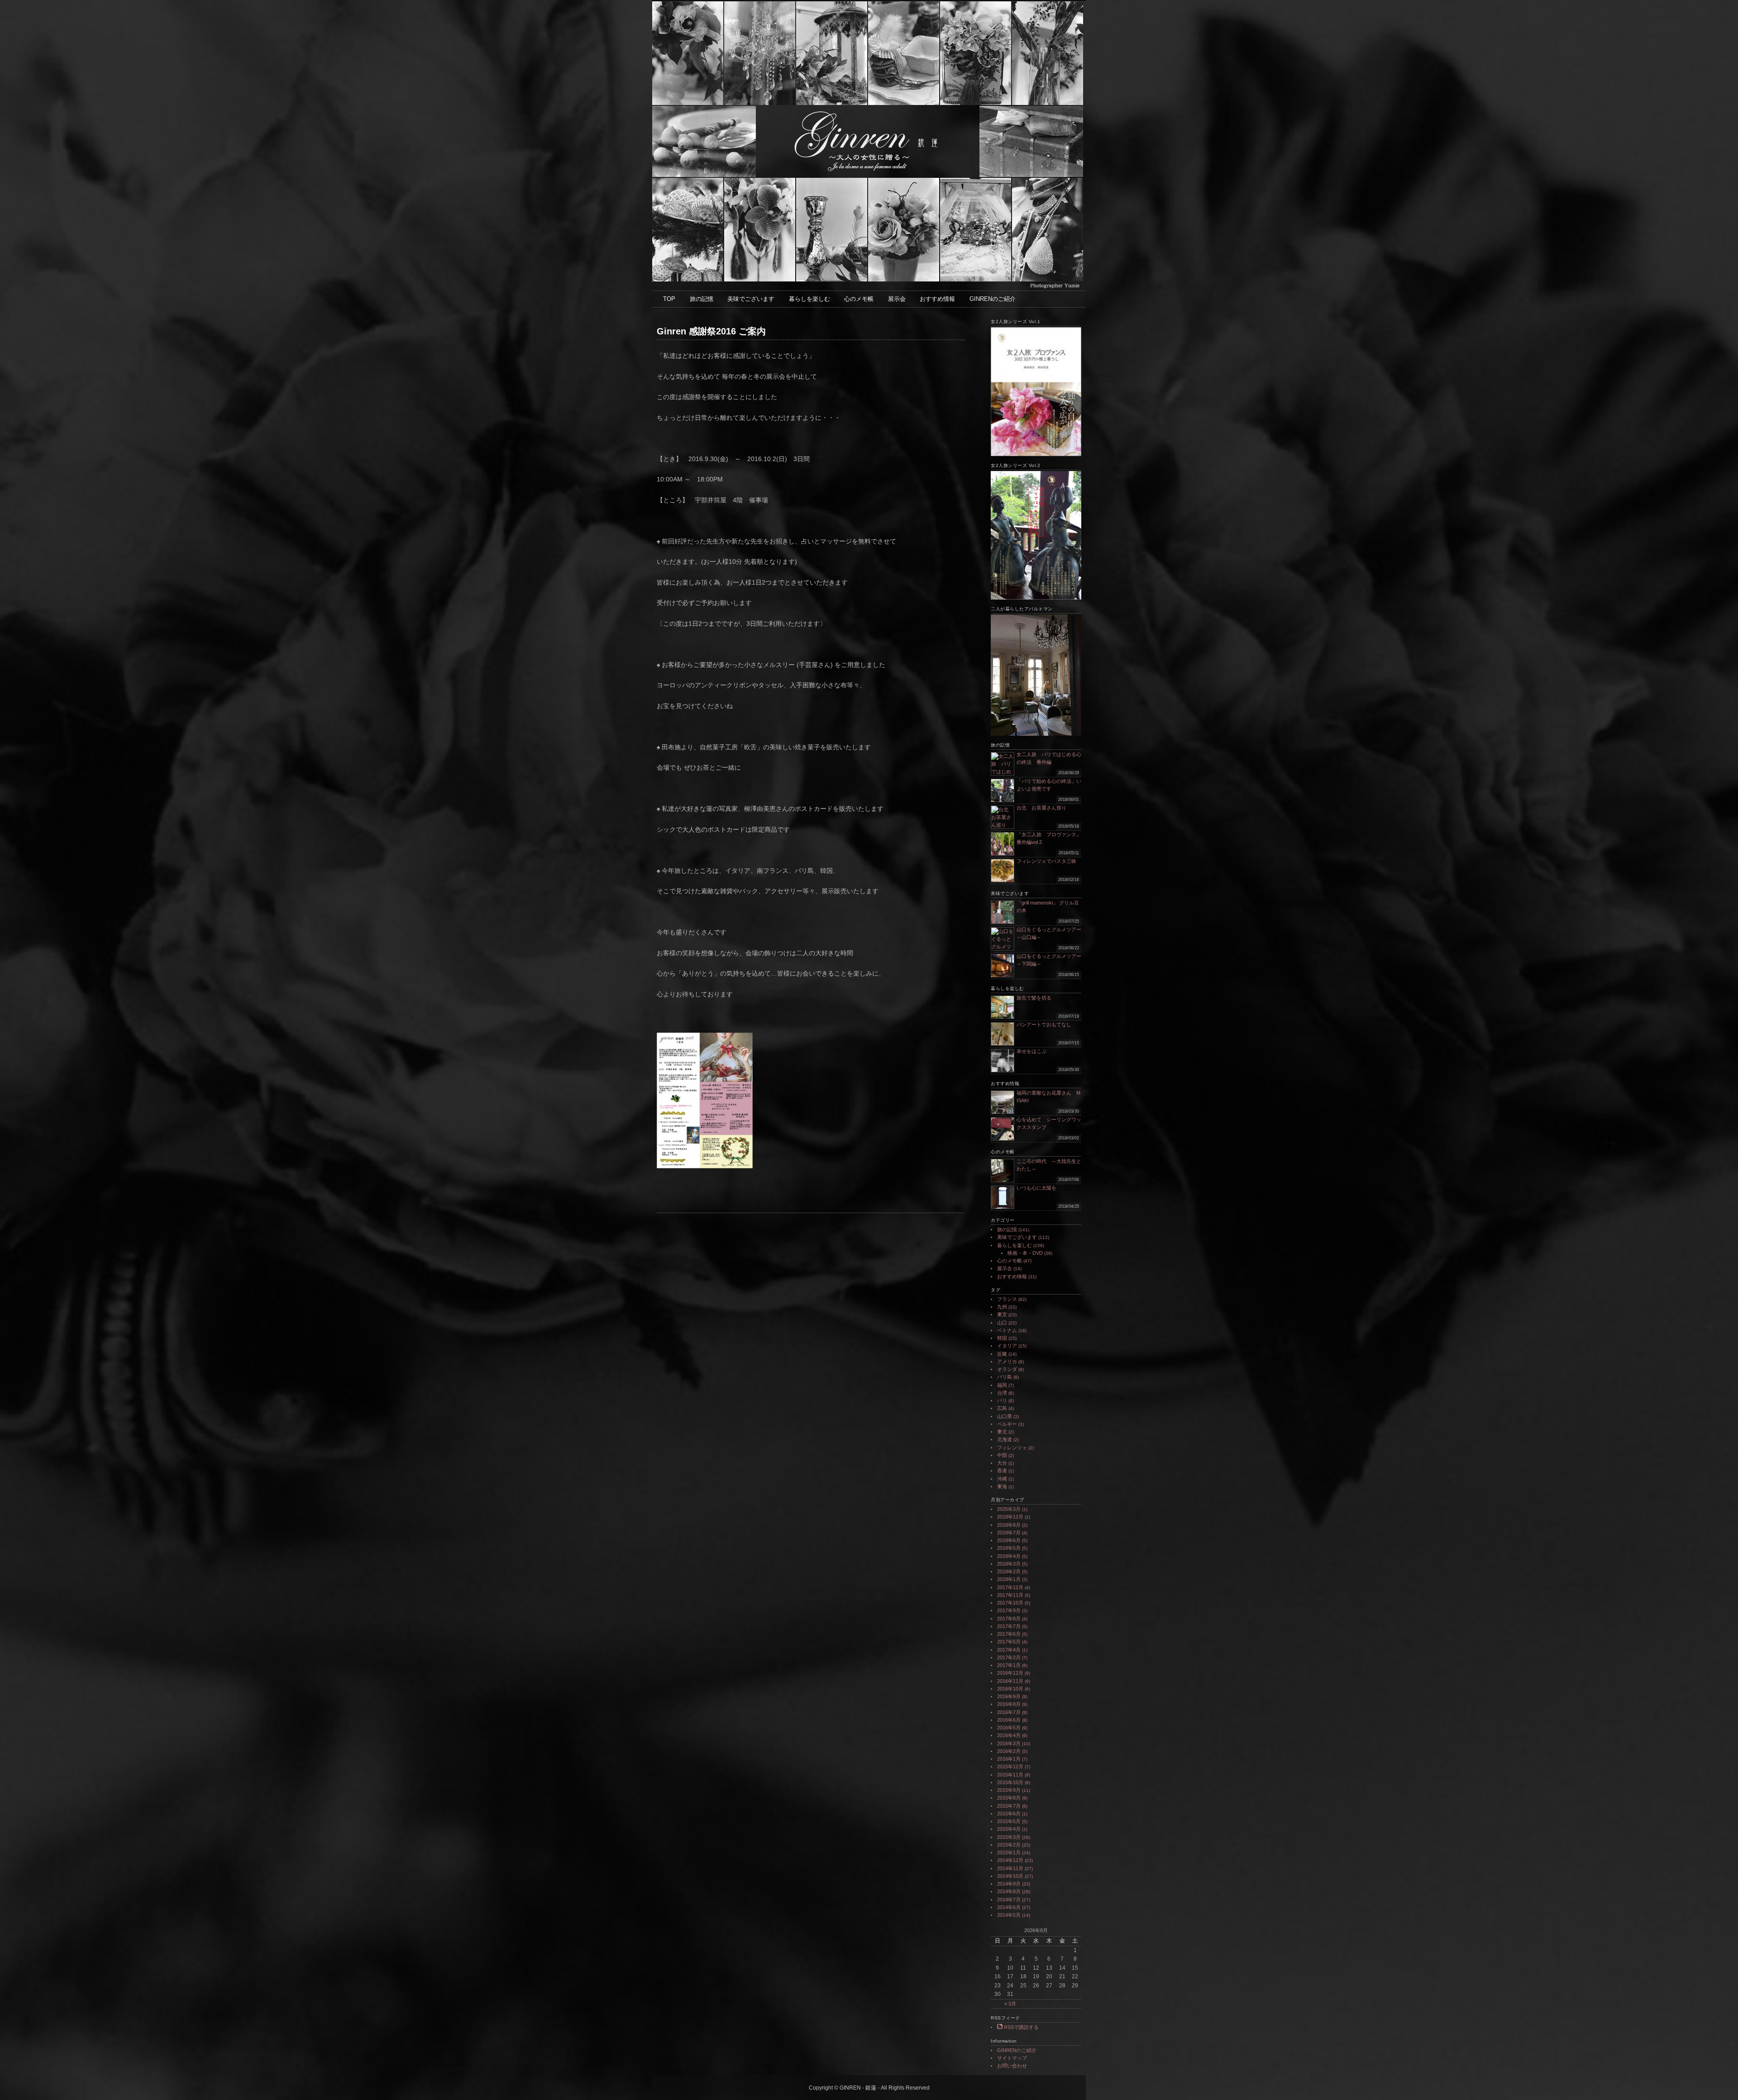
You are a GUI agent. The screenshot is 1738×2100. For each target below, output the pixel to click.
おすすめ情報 (937, 299)
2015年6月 (1009, 1814)
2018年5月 (1009, 1548)
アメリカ (1007, 1362)
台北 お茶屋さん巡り (1041, 808)
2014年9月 (1009, 1884)
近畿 (1002, 1354)
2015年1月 (1009, 1852)
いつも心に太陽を (1036, 1188)
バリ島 (1005, 1377)
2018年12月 (1010, 1517)
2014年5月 (1009, 1915)
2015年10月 (1010, 1782)
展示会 (897, 299)
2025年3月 (1009, 1509)
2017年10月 (1010, 1603)
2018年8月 (1009, 1525)
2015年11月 (1010, 1775)
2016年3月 (1009, 1743)
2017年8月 (1009, 1619)
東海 (1002, 1486)
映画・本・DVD (1025, 1253)
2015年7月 (1009, 1806)
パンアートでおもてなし (1046, 1024)
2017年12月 (1010, 1587)
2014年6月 (1009, 1907)
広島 (1002, 1408)
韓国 (1002, 1338)
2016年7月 (1009, 1712)
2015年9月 (1009, 1790)
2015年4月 (1009, 1829)
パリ (1002, 1400)
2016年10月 (1010, 1689)
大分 (1002, 1463)
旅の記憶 (702, 299)
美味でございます (751, 299)
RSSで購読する (1021, 2027)
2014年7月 (1009, 1900)
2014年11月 (1010, 1868)
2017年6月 (1009, 1634)
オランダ (1007, 1369)
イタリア (1007, 1346)
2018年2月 (1009, 1571)
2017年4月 (1009, 1650)
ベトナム (1007, 1330)
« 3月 (1010, 2004)
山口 (1002, 1323)
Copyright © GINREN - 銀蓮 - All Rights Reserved (869, 2088)
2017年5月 (1009, 1642)
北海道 (1005, 1439)
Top (1717, 2079)
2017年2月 (1009, 1657)
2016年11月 (1010, 1681)
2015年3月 (1009, 1837)
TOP (669, 299)
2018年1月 (1009, 1579)
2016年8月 (1009, 1704)
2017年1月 (1009, 1665)
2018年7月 (1009, 1533)
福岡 (1002, 1385)
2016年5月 (1009, 1728)
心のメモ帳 (859, 299)
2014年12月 (1010, 1860)
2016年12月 (1010, 1673)
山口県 (1005, 1416)
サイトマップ (1012, 2058)
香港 (1002, 1471)
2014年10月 (1010, 1876)
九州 (1002, 1307)
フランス (1007, 1299)
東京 (1002, 1314)
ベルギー (1007, 1424)
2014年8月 (1009, 1891)
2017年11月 (1010, 1595)
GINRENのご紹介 (993, 299)
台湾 (1002, 1393)
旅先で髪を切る (1034, 998)
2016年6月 (1009, 1720)
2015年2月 (1009, 1845)
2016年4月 (1009, 1735)
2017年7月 (1009, 1626)
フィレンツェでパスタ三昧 (1046, 861)
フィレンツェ (1012, 1448)
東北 (1002, 1432)
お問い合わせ (1012, 2066)
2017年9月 (1009, 1610)
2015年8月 (1009, 1798)
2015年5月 (1009, 1821)
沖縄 (1002, 1479)
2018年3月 (1009, 1564)
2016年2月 (1009, 1751)
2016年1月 (1009, 1759)
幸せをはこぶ (1031, 1051)
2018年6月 (1009, 1540)
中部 (1002, 1455)
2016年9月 (1009, 1696)
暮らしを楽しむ (809, 299)
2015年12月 (1010, 1767)
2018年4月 (1009, 1556)
